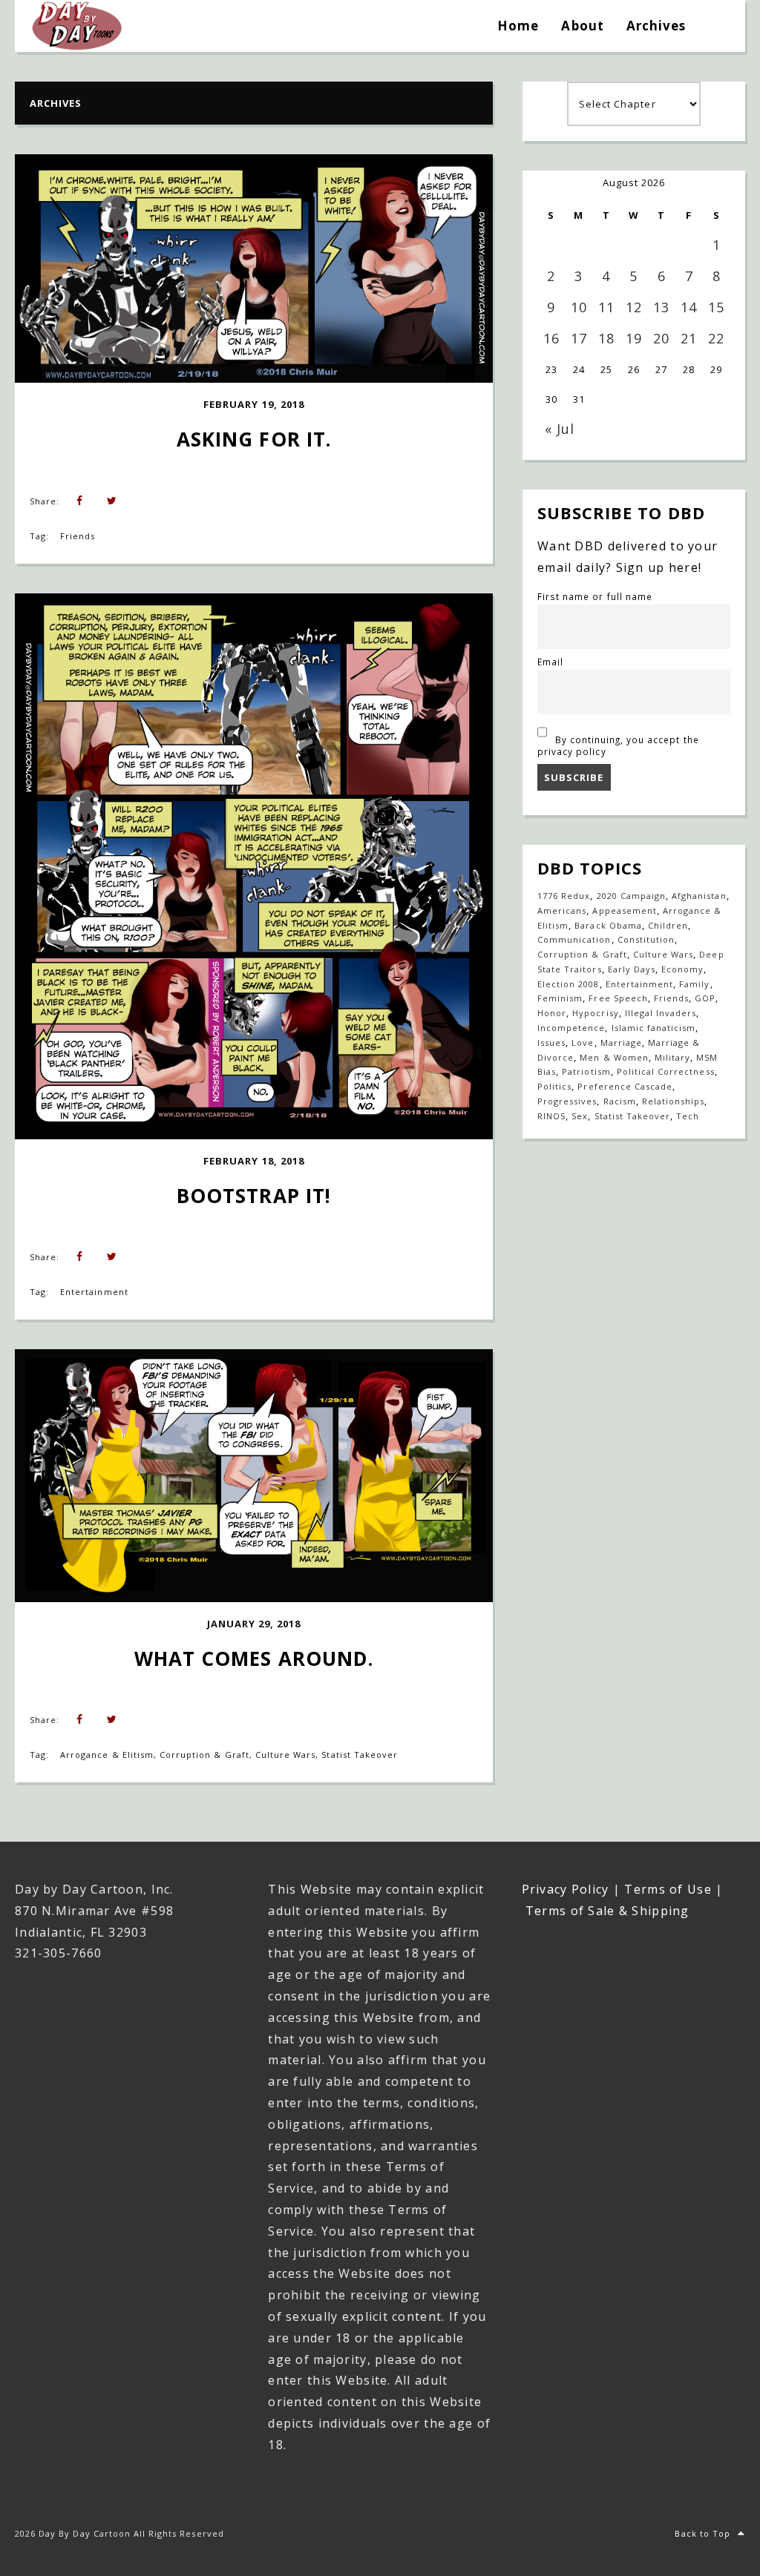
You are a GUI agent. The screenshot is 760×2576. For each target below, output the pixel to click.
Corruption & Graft (204, 1755)
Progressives (567, 1101)
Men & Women (614, 1057)
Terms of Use (668, 1889)
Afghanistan (699, 896)
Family (694, 984)
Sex (580, 1116)
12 (634, 307)
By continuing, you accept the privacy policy (618, 745)
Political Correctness (666, 1071)
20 (661, 338)
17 (579, 338)
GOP (705, 998)
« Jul (560, 429)
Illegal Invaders (661, 1013)
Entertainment (94, 1292)
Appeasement (624, 910)
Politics (554, 1086)
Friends (78, 536)
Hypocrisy (595, 1013)
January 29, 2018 (254, 1624)
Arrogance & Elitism (107, 1755)
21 (689, 338)
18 (606, 338)
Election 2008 (569, 984)
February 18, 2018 (254, 1161)
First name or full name (595, 596)
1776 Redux (564, 896)
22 (716, 338)
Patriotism (586, 1071)
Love (583, 1042)
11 (606, 307)
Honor (552, 1013)
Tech (688, 1116)
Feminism (560, 998)
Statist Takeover (360, 1755)
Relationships (674, 1101)
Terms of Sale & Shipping (607, 1911)
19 (634, 338)
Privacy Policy (566, 1889)
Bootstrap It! (254, 1196)
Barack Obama (608, 925)
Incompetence (571, 1028)
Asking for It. (254, 439)
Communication (574, 939)
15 (716, 307)
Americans (562, 910)
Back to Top (702, 2533)
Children (668, 925)
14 (689, 307)
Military (672, 1057)
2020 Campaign (632, 896)
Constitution (646, 939)
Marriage (621, 1042)
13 (661, 307)
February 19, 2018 (254, 404)
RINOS (551, 1116)
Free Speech (618, 998)
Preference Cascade (625, 1086)
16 (551, 338)
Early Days (632, 969)
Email (550, 662)
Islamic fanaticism (654, 1028)
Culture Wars (285, 1755)
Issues (551, 1042)
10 (579, 307)
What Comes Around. (254, 1658)
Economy (682, 969)
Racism (620, 1101)
